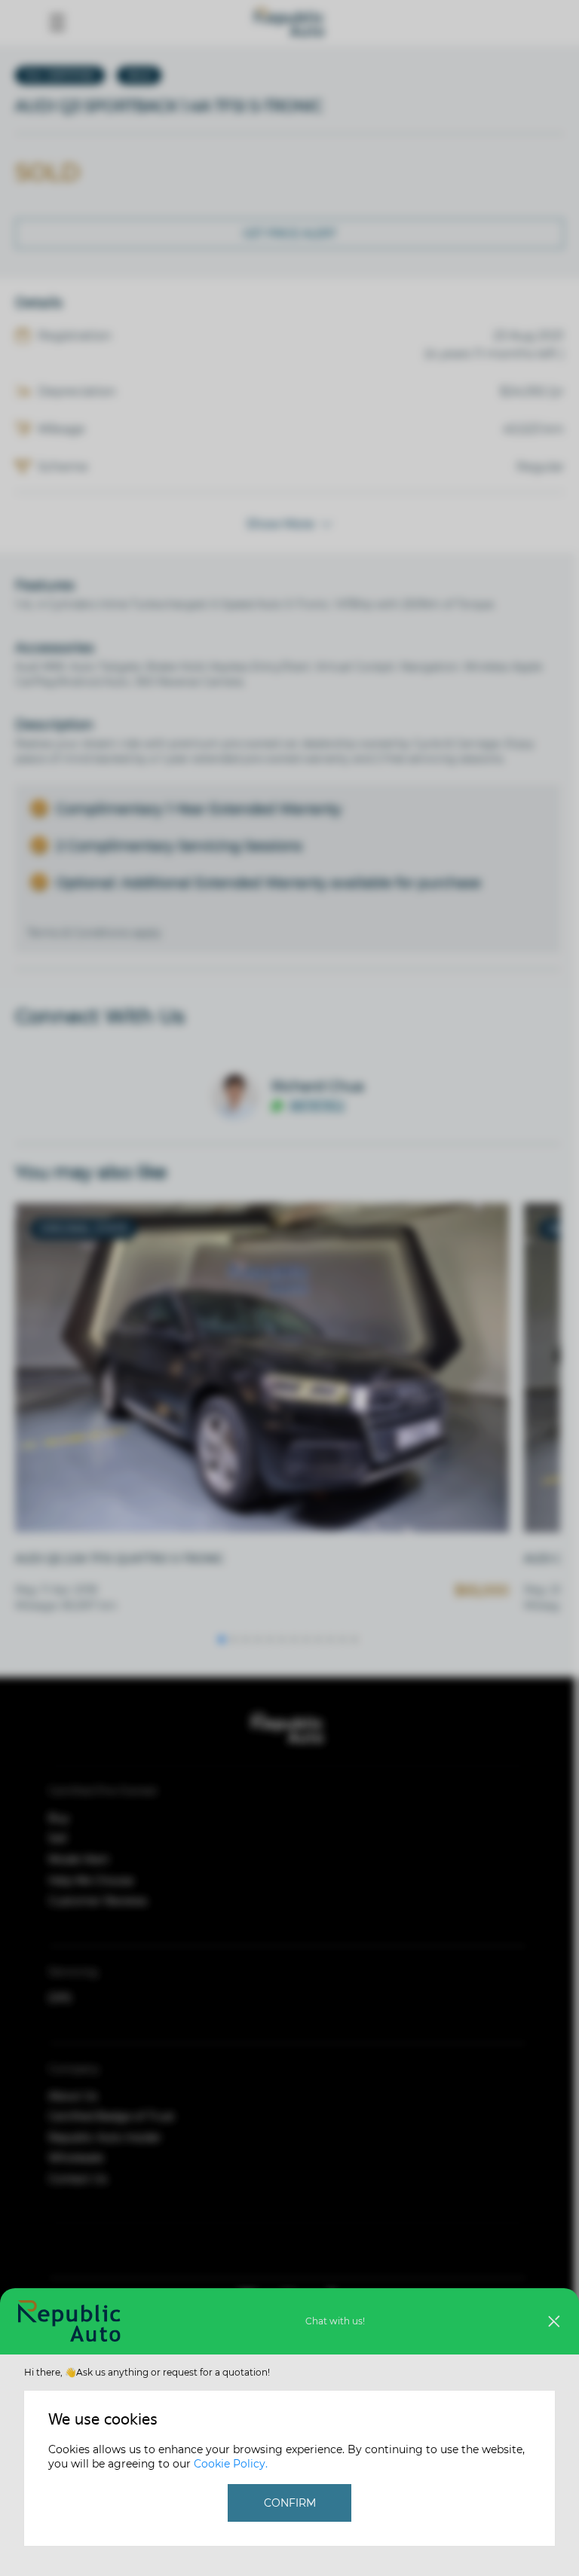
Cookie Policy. (231, 2464)
